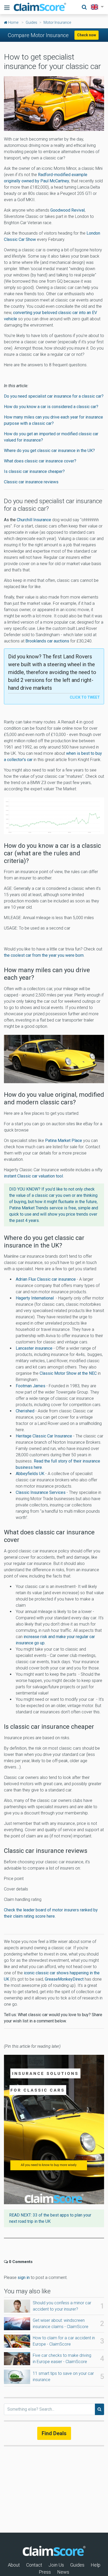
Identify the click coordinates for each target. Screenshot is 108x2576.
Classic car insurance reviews (31, 482)
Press (45, 2572)
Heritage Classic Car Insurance (44, 1436)
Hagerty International (35, 1298)
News (63, 2572)
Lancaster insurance (34, 1348)
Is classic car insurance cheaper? (34, 471)
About (14, 2565)
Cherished (25, 1411)
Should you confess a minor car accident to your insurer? (62, 2306)
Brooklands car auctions (47, 641)
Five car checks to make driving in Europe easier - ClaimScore (62, 2359)
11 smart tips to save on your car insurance (63, 2377)
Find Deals (54, 2433)
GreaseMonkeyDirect (65, 1979)
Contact (34, 2565)
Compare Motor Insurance (38, 35)
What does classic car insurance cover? (40, 461)
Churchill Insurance (34, 520)
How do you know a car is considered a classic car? (51, 407)
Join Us (56, 2565)
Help (96, 2565)
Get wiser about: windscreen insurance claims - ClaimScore (61, 2323)
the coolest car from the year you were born (44, 955)
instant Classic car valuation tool (33, 1176)
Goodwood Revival (67, 210)
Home (13, 22)
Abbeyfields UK (30, 1474)
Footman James (31, 1386)
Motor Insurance (57, 22)
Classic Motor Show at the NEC (68, 1373)
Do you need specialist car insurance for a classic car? (54, 396)
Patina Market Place (64, 1141)
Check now (87, 35)
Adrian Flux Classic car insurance (46, 1279)
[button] (96, 7)
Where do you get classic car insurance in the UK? (49, 451)
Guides (31, 22)
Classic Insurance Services (41, 1492)
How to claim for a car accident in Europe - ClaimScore (64, 2341)
